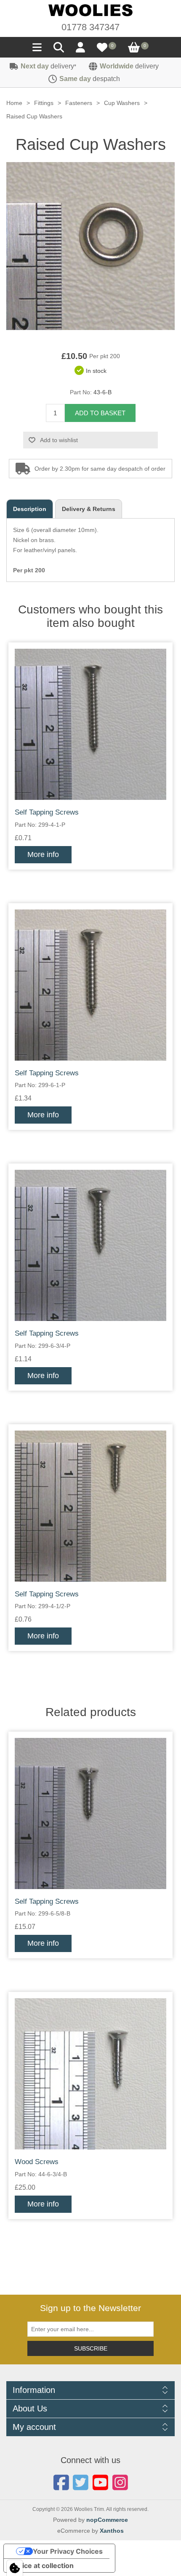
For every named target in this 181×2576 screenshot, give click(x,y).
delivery (48, 66)
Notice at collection (42, 2566)
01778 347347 (90, 27)
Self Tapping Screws (47, 812)
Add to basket (100, 413)
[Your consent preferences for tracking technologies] (15, 2568)
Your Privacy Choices (68, 2551)
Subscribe (91, 2348)
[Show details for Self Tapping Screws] (90, 724)
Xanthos (112, 2531)
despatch (90, 79)
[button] (37, 50)
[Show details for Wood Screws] (90, 2074)
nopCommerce (107, 2520)
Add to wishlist (59, 440)
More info (43, 854)
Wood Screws (37, 2162)
